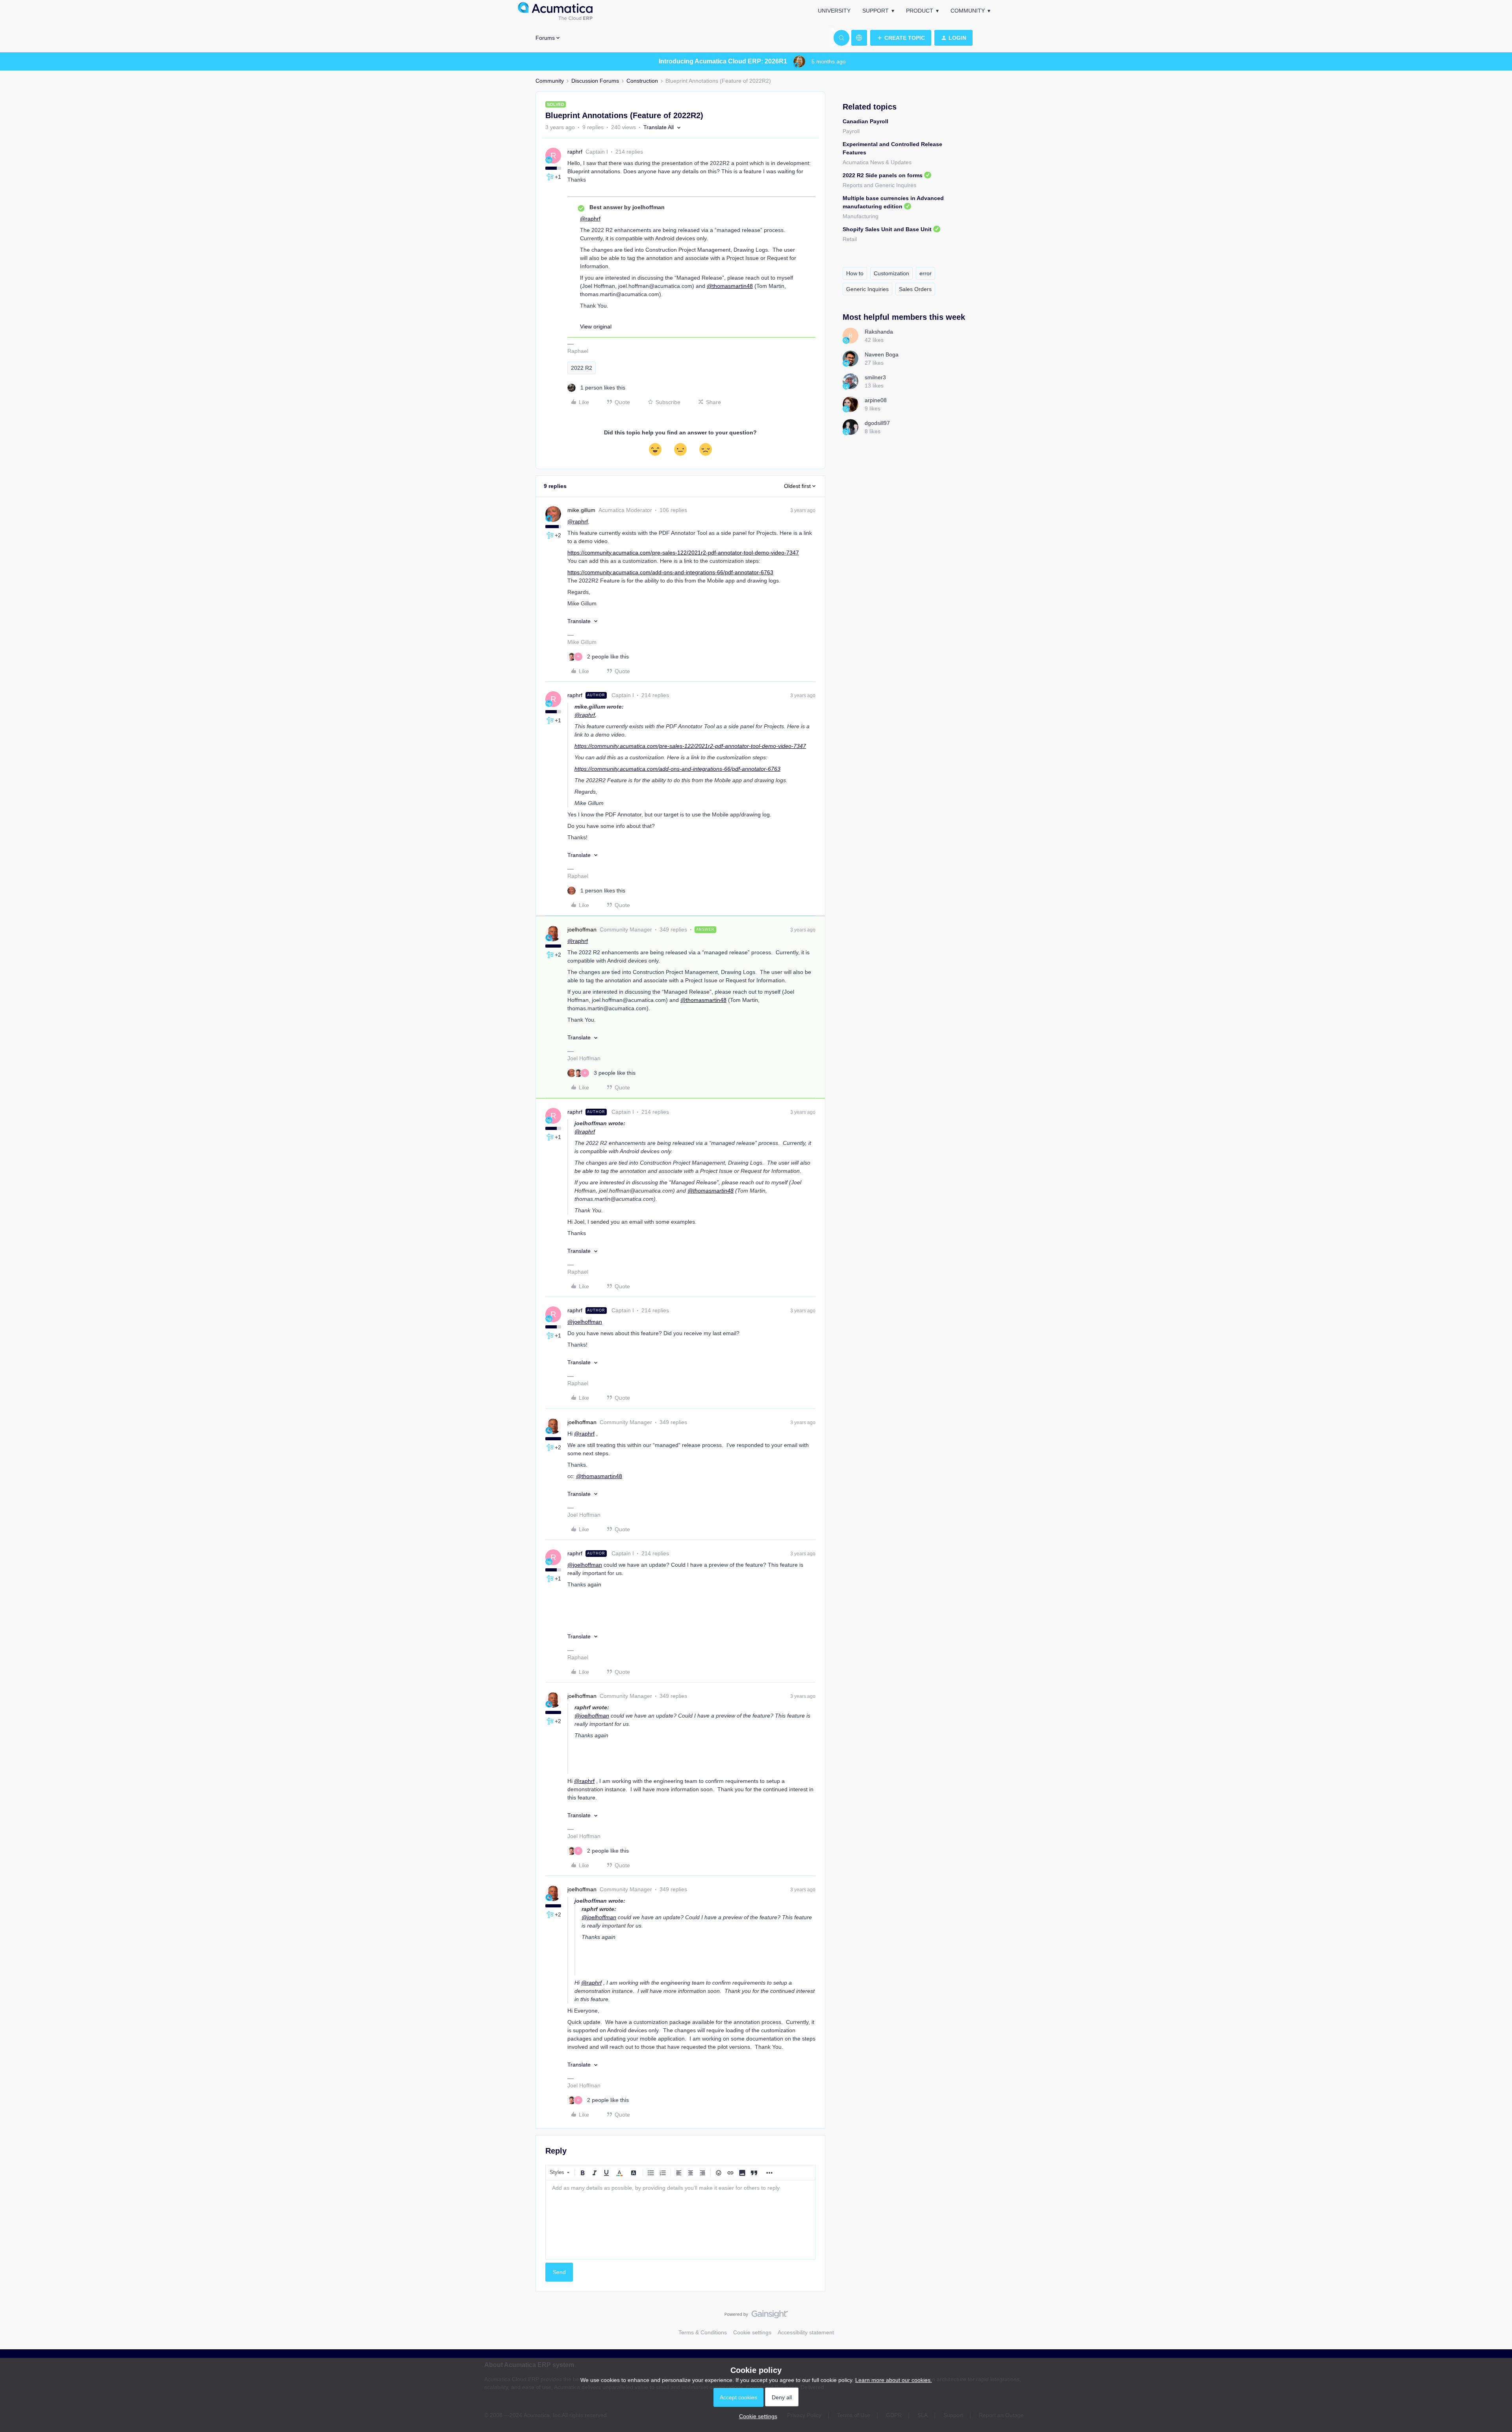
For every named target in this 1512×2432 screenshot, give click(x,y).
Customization (891, 273)
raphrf (575, 152)
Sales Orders (915, 289)
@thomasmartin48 (730, 286)
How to (855, 273)
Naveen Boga (882, 354)
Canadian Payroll (865, 121)
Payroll (851, 131)
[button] (901, 38)
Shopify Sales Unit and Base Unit (887, 229)
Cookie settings (752, 2332)
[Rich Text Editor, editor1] (680, 2220)
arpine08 (876, 400)
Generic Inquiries (867, 289)
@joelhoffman (585, 1322)
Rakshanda (879, 332)
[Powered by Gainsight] (756, 2316)
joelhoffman (582, 929)
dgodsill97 (877, 423)
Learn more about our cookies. (894, 2380)
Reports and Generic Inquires (879, 185)
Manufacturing (861, 216)
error (926, 273)
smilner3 (875, 377)
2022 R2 (582, 368)
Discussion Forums (595, 81)
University (834, 11)
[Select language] (859, 38)
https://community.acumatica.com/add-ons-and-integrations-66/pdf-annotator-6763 (670, 572)
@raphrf (590, 219)
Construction (642, 81)
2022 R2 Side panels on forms (883, 175)
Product (920, 11)
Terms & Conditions (703, 2332)
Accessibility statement (806, 2332)
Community (968, 11)
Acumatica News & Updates (877, 162)
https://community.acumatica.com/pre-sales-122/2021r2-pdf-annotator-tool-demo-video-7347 (683, 553)
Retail (850, 239)
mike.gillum (581, 510)
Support (876, 11)
